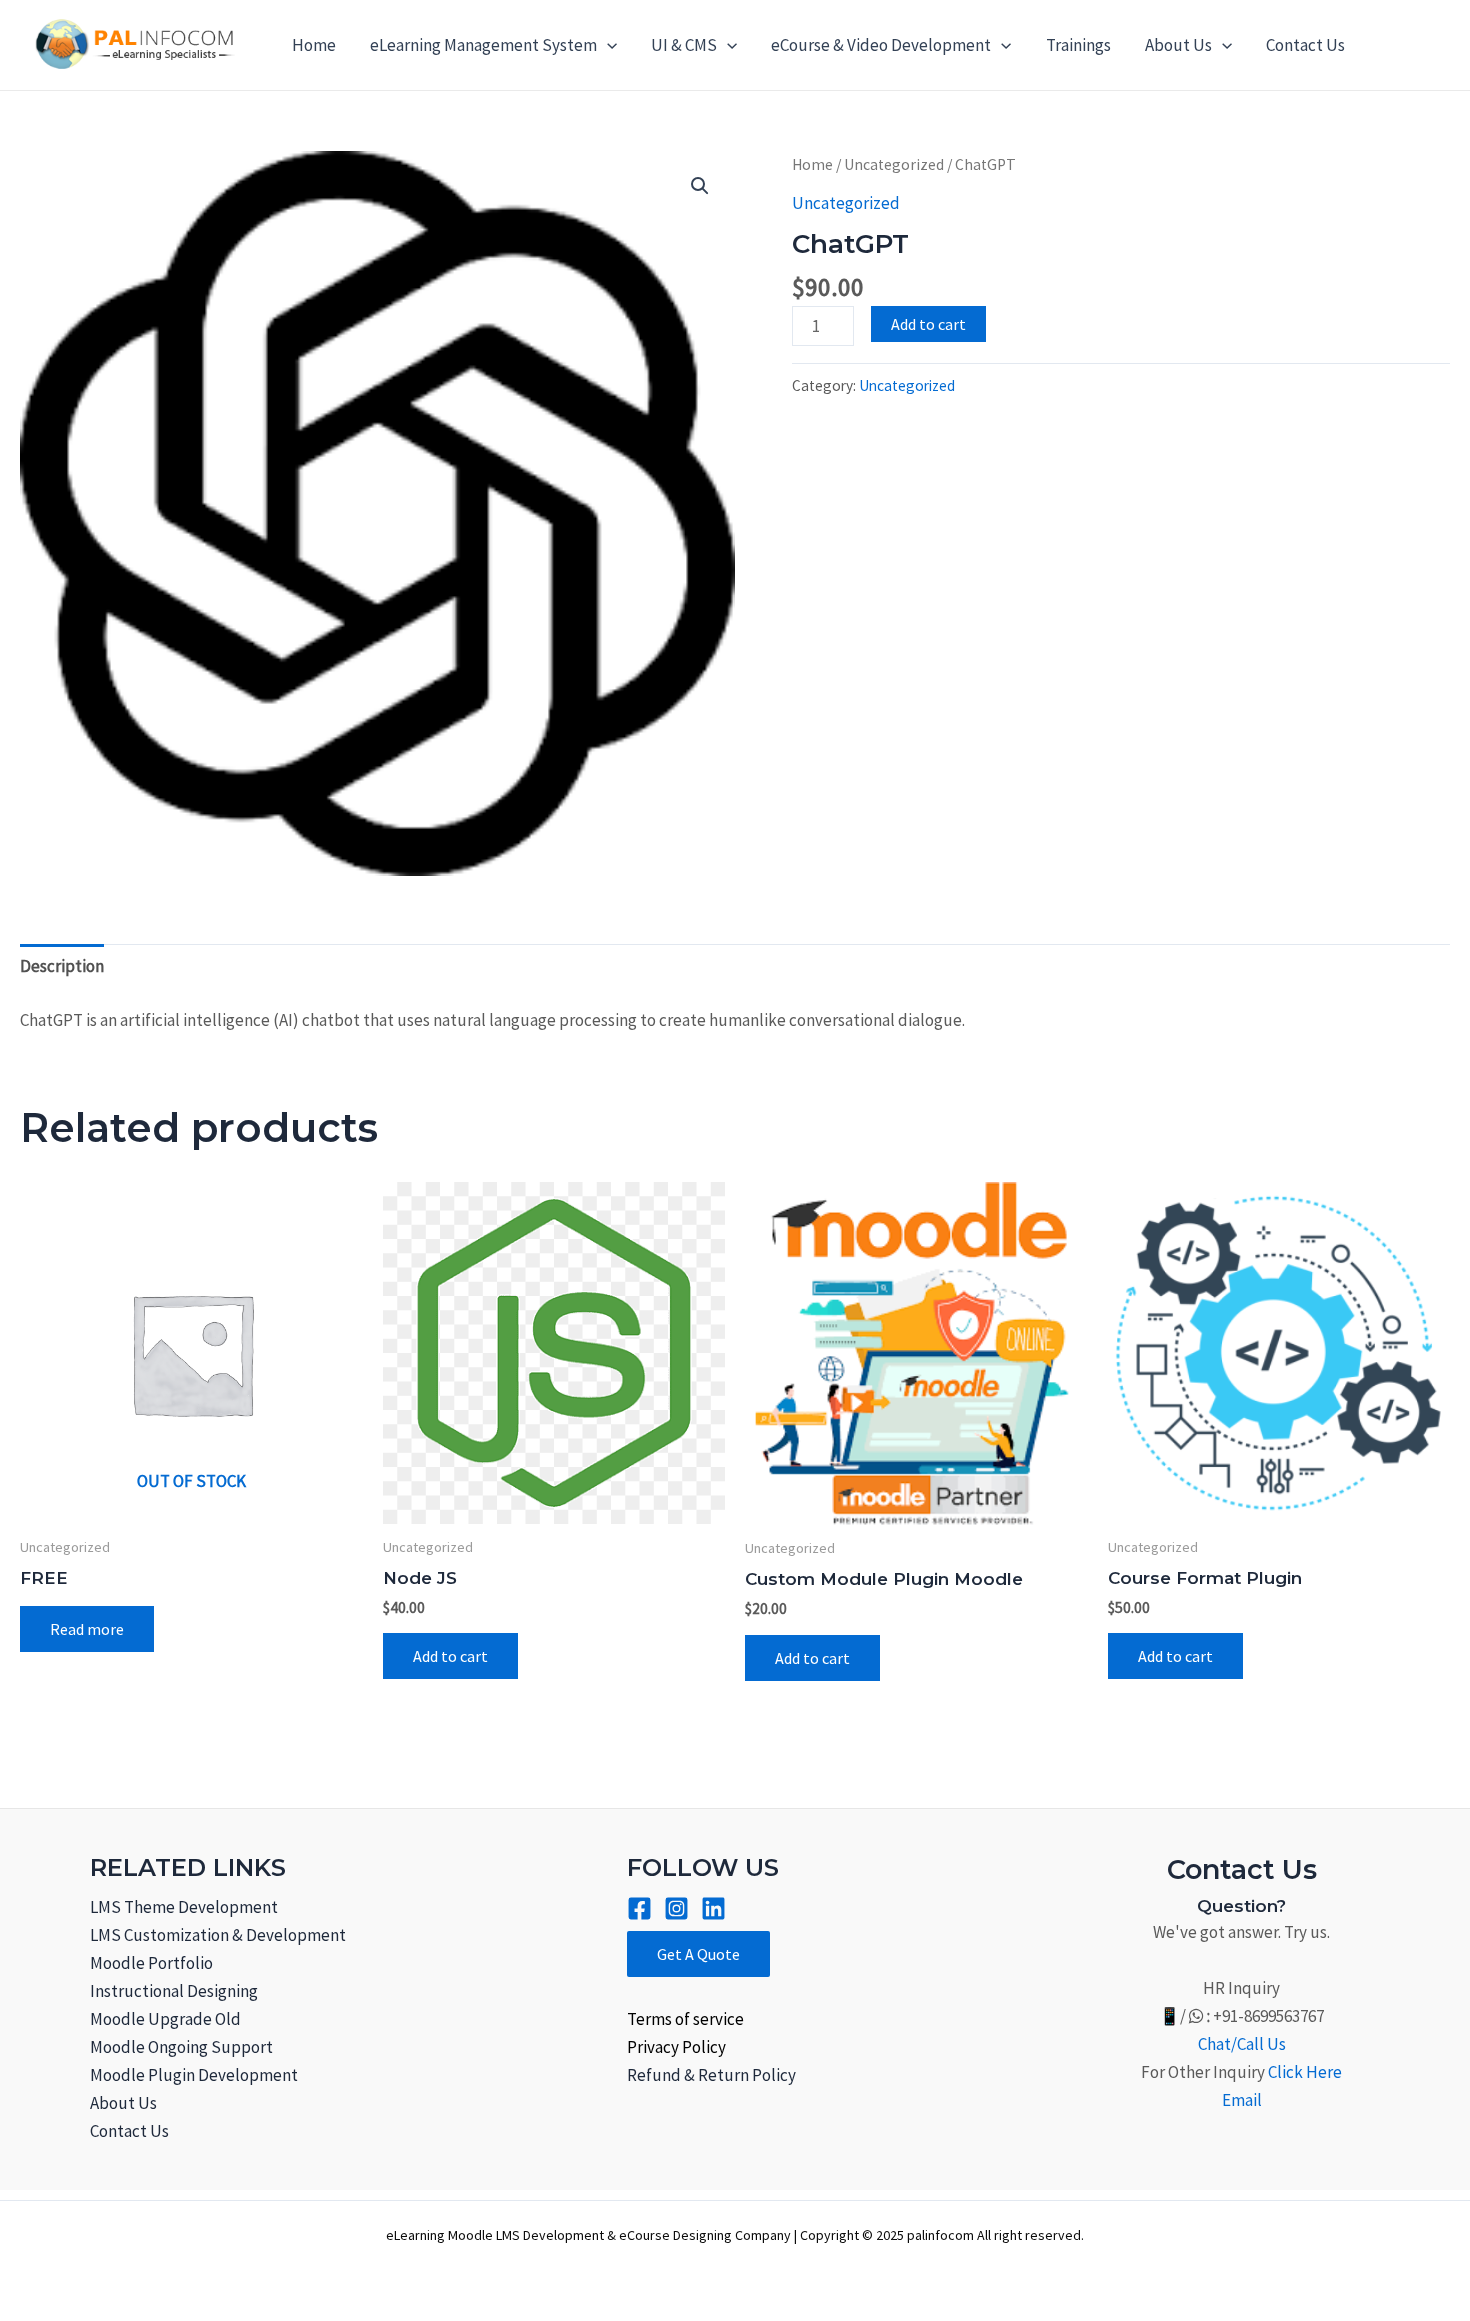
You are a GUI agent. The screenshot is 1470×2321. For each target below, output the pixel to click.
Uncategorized (894, 164)
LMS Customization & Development (218, 1935)
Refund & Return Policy (711, 2075)
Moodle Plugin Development (194, 2075)
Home (314, 45)
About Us (1178, 45)
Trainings (1078, 45)
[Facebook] (639, 1908)
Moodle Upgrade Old (165, 2019)
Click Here (1305, 2072)
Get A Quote (698, 1954)
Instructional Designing (174, 1991)
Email (1242, 2100)
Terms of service (685, 2019)
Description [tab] (62, 966)
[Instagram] (676, 1908)
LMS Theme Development (184, 1907)
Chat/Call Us (1242, 2044)
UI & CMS (684, 45)
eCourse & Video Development (881, 45)
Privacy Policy (676, 2047)
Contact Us (1305, 45)
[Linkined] (713, 1908)
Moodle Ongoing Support (181, 2047)
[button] (700, 186)
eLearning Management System (483, 45)
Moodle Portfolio (151, 1963)
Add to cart (928, 324)
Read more (87, 1629)
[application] (607, 45)
